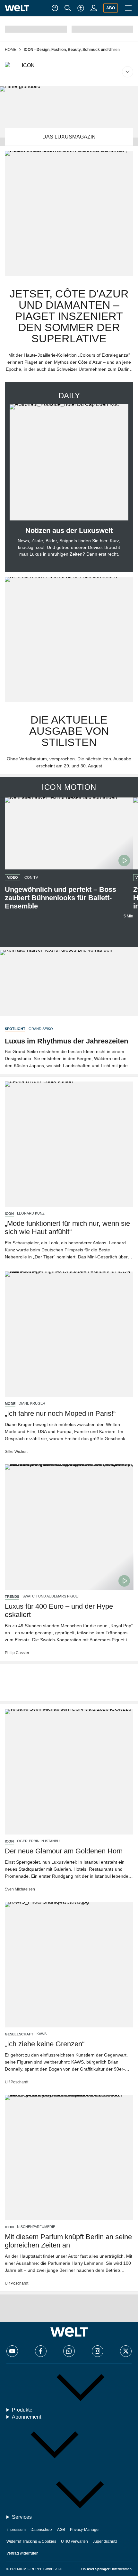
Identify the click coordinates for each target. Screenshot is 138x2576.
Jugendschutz (105, 2541)
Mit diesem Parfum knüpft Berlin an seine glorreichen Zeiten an (68, 2241)
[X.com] (126, 2351)
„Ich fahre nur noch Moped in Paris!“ (60, 1413)
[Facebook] (41, 2351)
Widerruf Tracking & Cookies (31, 2541)
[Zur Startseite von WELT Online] (17, 8)
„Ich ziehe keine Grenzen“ (45, 2044)
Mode (10, 1404)
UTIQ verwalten (74, 2541)
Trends (12, 1597)
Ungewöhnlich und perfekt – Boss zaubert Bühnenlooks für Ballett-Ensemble (60, 898)
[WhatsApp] (69, 2351)
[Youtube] (12, 2351)
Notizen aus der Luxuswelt (69, 531)
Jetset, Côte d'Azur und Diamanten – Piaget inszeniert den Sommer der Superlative (69, 316)
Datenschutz (41, 2530)
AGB (61, 2530)
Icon (9, 1214)
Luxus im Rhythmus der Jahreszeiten (66, 1041)
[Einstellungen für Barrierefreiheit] (81, 8)
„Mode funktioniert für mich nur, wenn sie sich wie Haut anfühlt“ (67, 1228)
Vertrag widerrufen (22, 2553)
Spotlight (15, 1029)
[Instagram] (98, 2351)
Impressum (16, 2530)
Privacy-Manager (85, 2530)
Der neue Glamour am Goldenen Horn (64, 1851)
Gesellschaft (19, 2034)
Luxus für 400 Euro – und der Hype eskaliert (59, 1610)
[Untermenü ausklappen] (69, 72)
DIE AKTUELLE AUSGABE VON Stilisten (69, 731)
